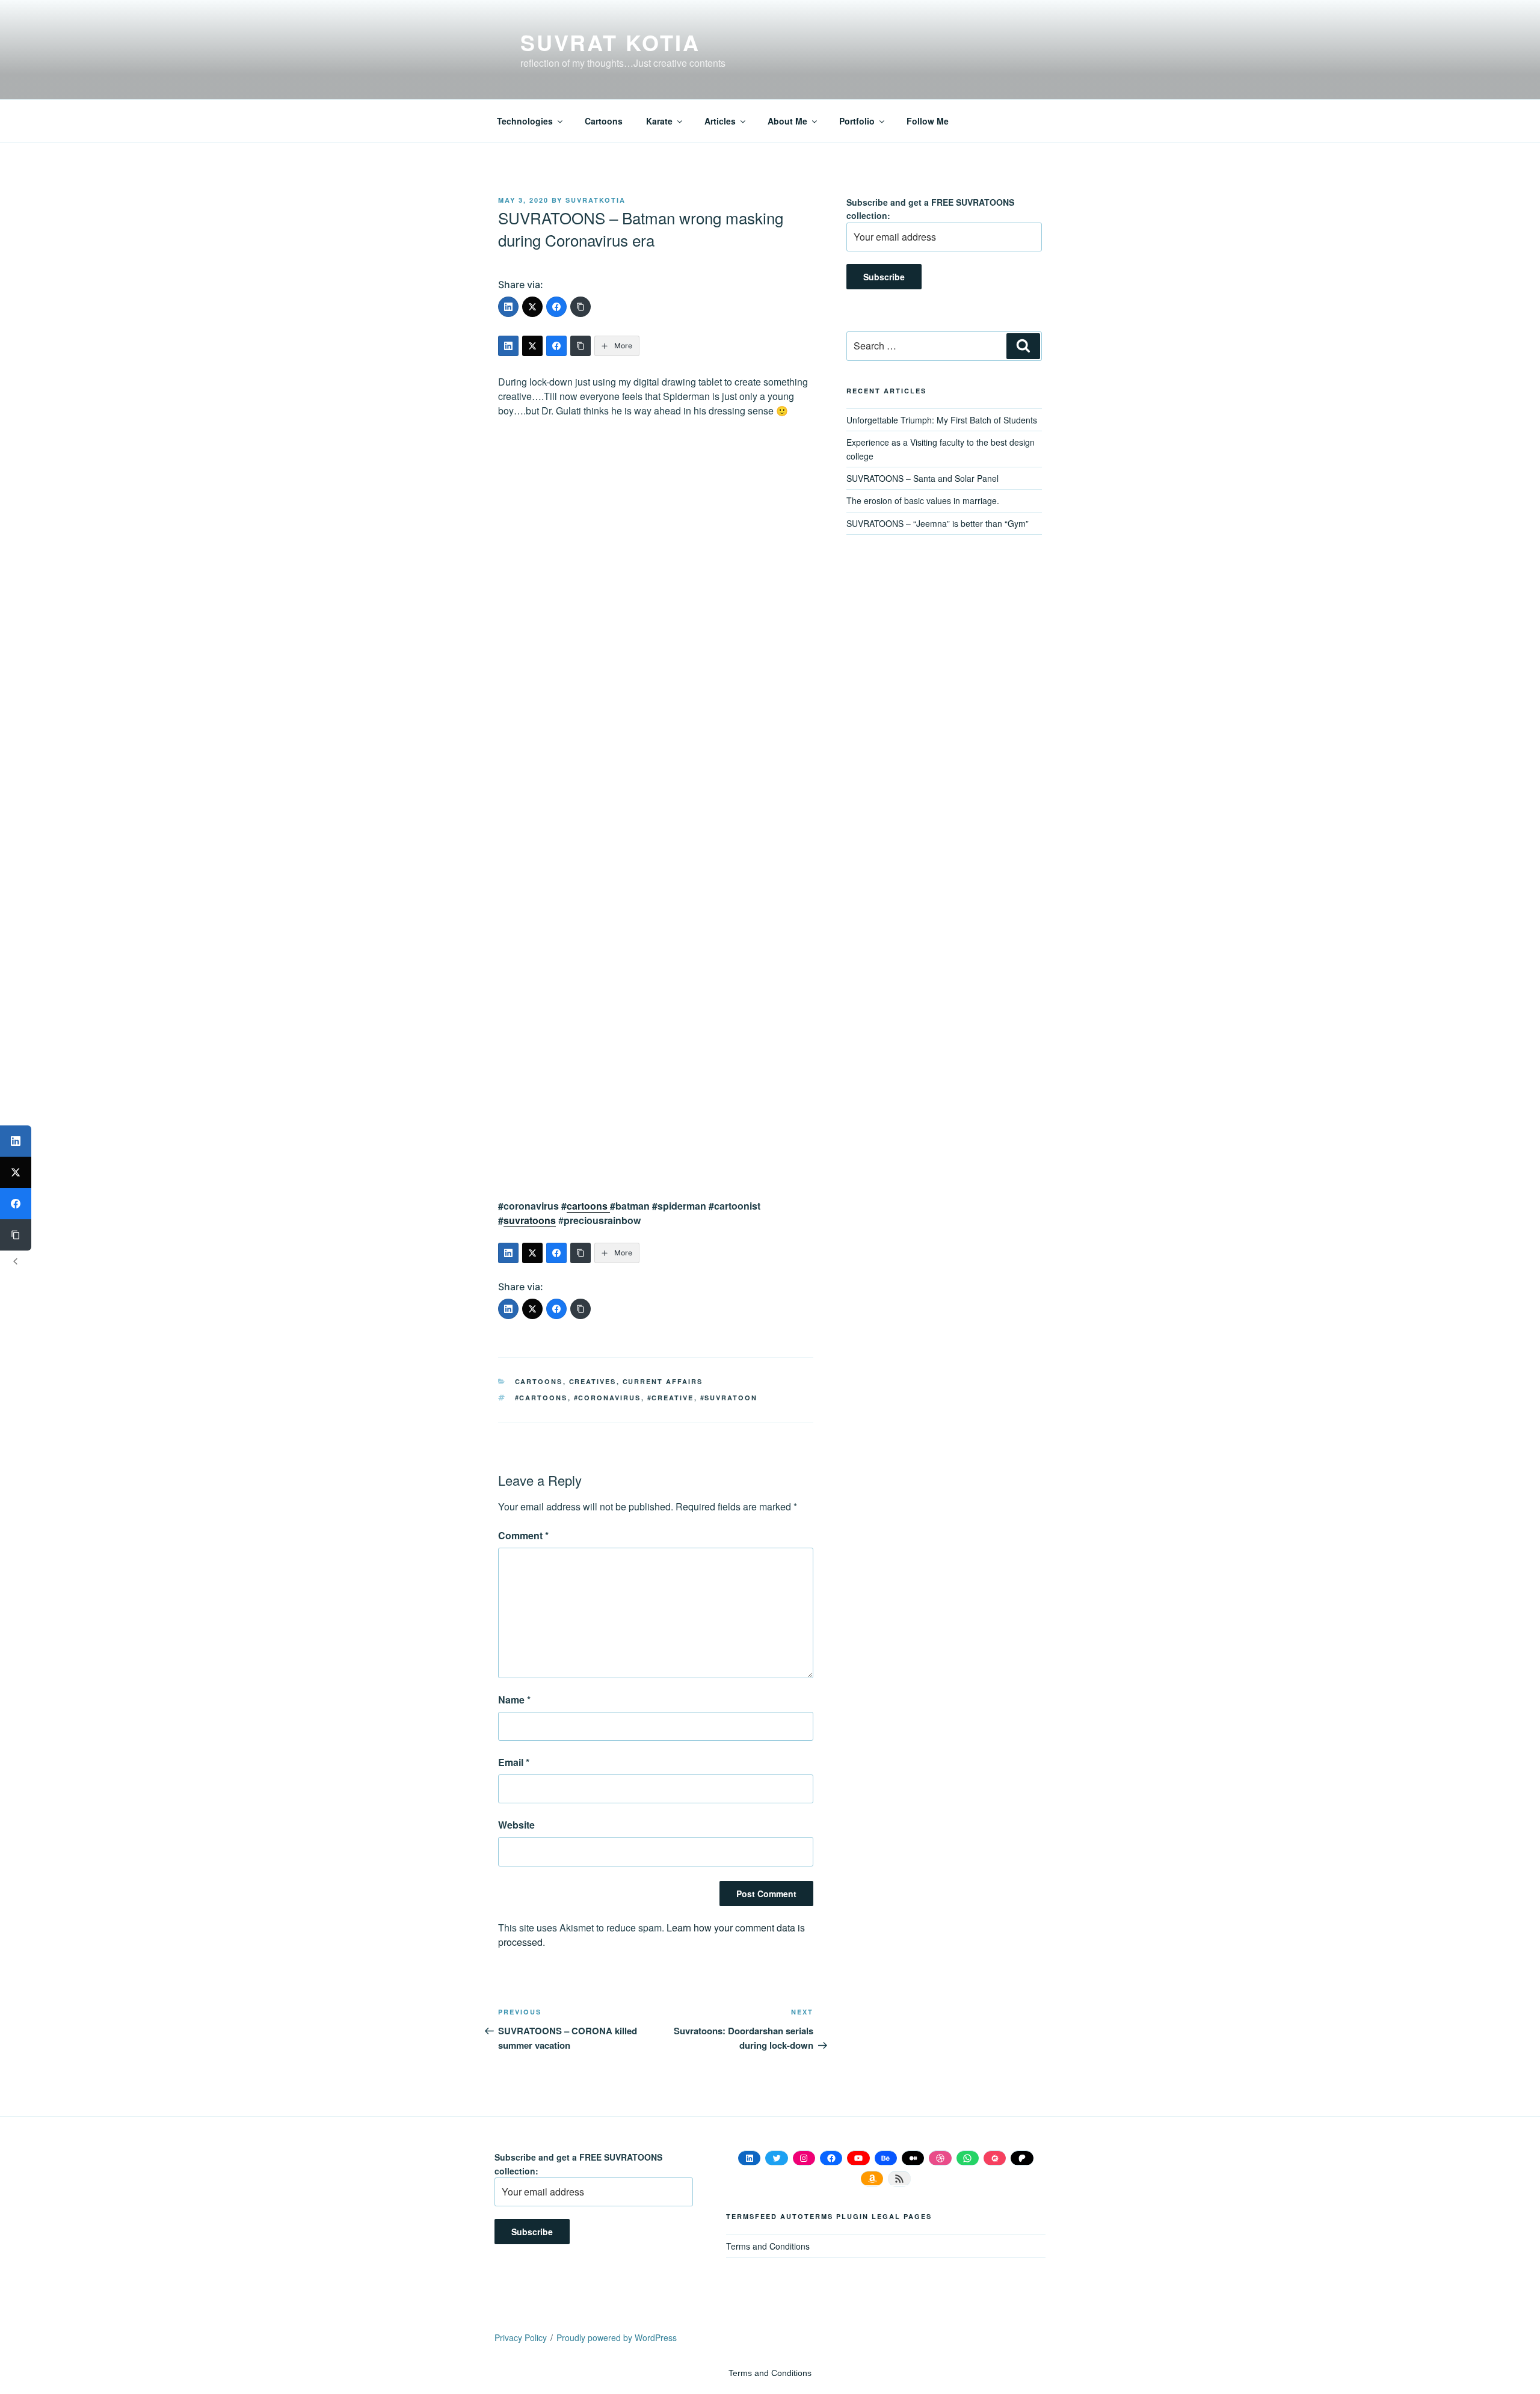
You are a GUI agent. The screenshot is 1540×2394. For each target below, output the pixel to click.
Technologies (525, 121)
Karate (659, 121)
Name (514, 1700)
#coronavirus (608, 1398)
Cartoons (604, 121)
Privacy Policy (521, 2337)
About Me (787, 121)
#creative (671, 1398)
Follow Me (928, 121)
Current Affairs (663, 1381)
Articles (720, 121)
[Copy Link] (581, 307)
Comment (523, 1535)
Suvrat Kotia (610, 42)
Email (514, 1762)
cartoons (588, 1206)
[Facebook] (556, 307)
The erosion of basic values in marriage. (923, 500)
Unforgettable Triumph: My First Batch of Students (942, 420)
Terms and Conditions (768, 2246)
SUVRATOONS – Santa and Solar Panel (922, 478)
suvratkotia (596, 200)
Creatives (593, 1381)
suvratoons (530, 1220)
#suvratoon (729, 1398)
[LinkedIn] (508, 307)
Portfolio (857, 121)
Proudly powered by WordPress (617, 2337)
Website (516, 1825)
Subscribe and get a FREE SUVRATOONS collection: (930, 209)
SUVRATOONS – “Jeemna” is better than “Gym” (938, 523)
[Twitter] (532, 307)
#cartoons (541, 1398)
